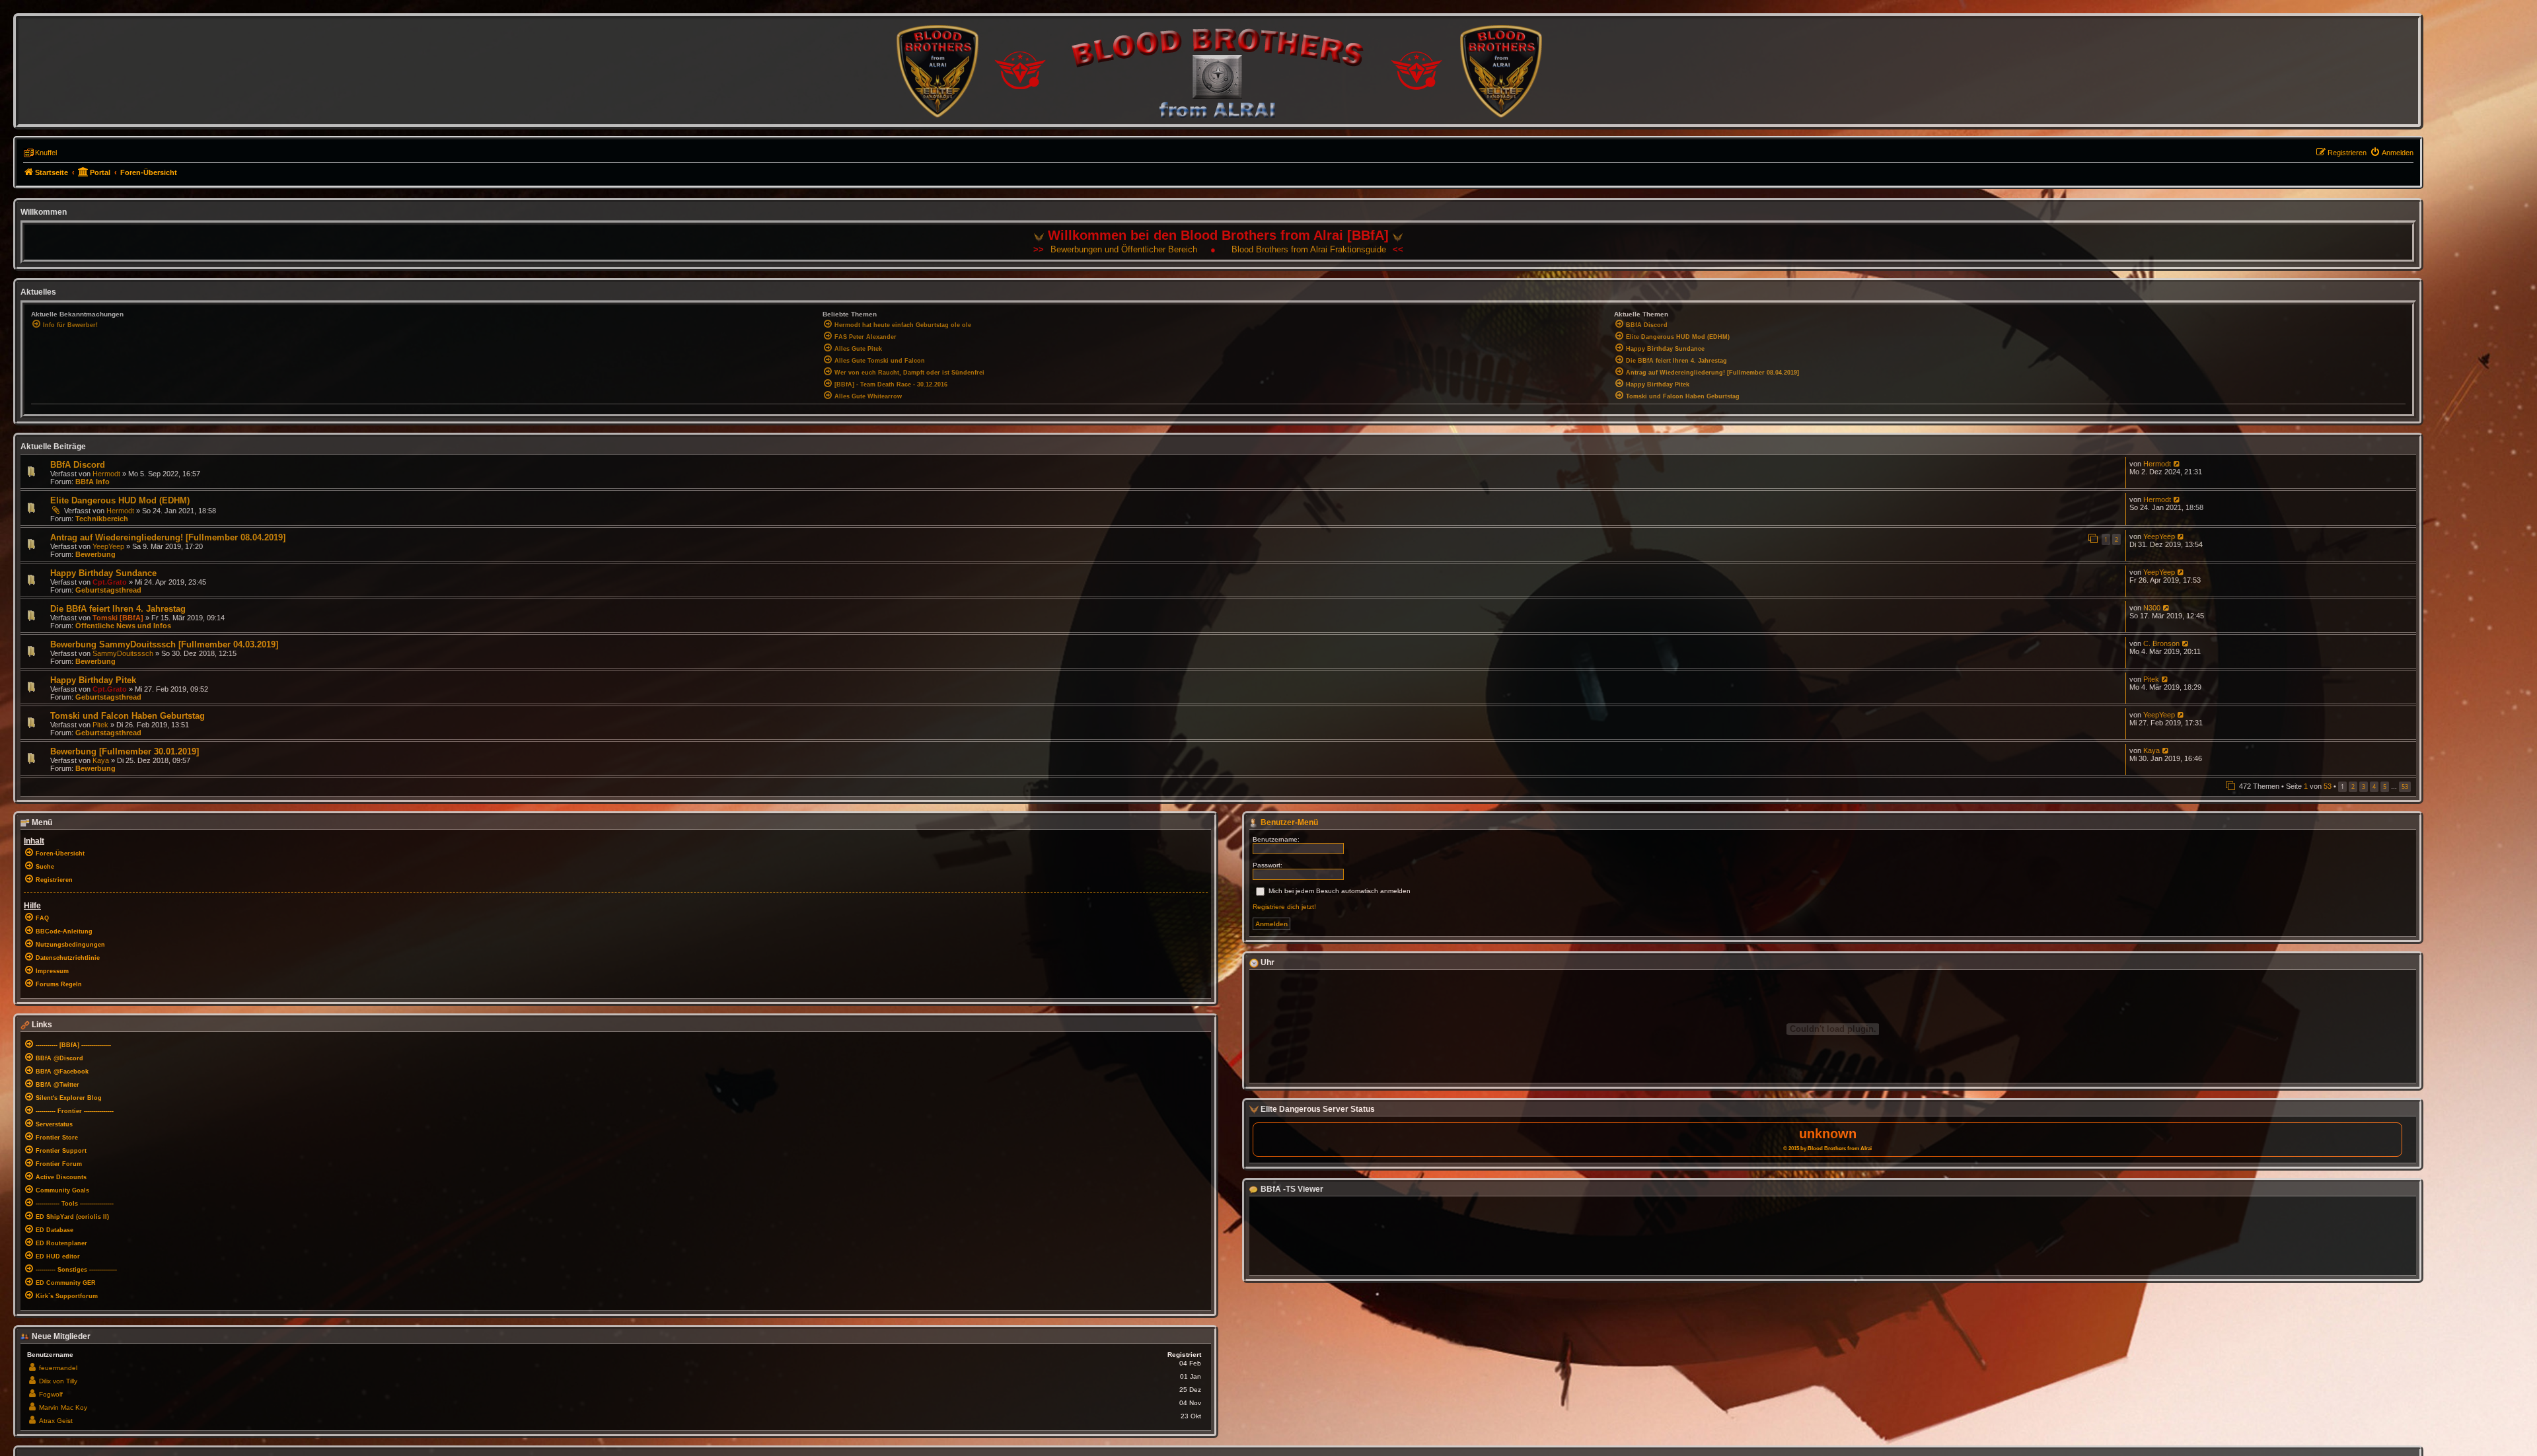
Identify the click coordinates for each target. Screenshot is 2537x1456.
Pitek (2151, 679)
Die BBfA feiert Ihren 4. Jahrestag (118, 609)
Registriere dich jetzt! (1284, 907)
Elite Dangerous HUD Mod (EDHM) (120, 500)
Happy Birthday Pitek (93, 680)
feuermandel (58, 1368)
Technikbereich (102, 519)
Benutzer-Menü (1288, 822)
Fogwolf (51, 1394)
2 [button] (2353, 786)
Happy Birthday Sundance (103, 573)
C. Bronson (2161, 643)
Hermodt (106, 474)
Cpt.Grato (110, 582)
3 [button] (2364, 786)
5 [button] (2385, 786)
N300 (2152, 608)
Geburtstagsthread (108, 590)
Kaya (101, 760)
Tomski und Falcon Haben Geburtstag (128, 716)
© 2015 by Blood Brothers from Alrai (1827, 1148)
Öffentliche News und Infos (123, 626)
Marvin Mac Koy (63, 1407)
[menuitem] (2392, 153)
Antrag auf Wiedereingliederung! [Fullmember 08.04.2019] (168, 537)
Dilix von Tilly (58, 1381)
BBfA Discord (78, 465)
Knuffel (46, 153)
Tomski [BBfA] (118, 618)
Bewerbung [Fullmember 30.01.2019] (125, 751)
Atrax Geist (56, 1421)
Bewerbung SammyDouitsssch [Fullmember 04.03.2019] (164, 644)
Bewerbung (95, 554)
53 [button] (2405, 786)
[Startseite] (1218, 71)
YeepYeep (108, 546)
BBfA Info (92, 482)
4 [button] (2374, 786)
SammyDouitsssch (123, 653)
